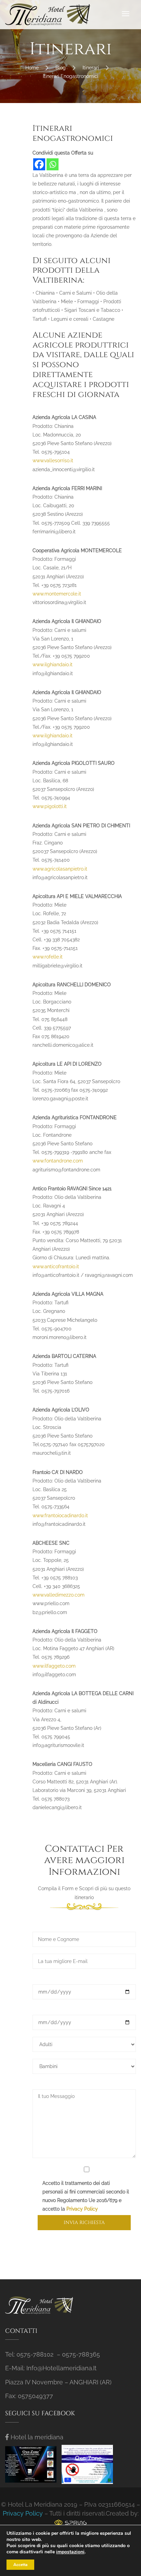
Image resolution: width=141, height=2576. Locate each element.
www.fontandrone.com (58, 1161)
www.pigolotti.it (50, 806)
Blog (61, 68)
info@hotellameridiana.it (61, 2368)
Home (32, 68)
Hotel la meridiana (37, 2437)
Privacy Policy (82, 2209)
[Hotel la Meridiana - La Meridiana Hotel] (48, 15)
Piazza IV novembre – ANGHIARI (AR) (58, 2382)
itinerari (91, 68)
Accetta (20, 2565)
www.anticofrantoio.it (56, 1267)
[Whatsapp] (53, 164)
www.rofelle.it (48, 957)
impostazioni (70, 2552)
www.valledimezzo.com (59, 1595)
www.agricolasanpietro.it (60, 869)
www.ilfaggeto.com (54, 1666)
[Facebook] (39, 164)
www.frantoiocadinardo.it (60, 1516)
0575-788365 (81, 2354)
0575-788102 (35, 2354)
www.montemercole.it (57, 594)
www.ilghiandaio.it (53, 665)
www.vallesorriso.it (53, 461)
